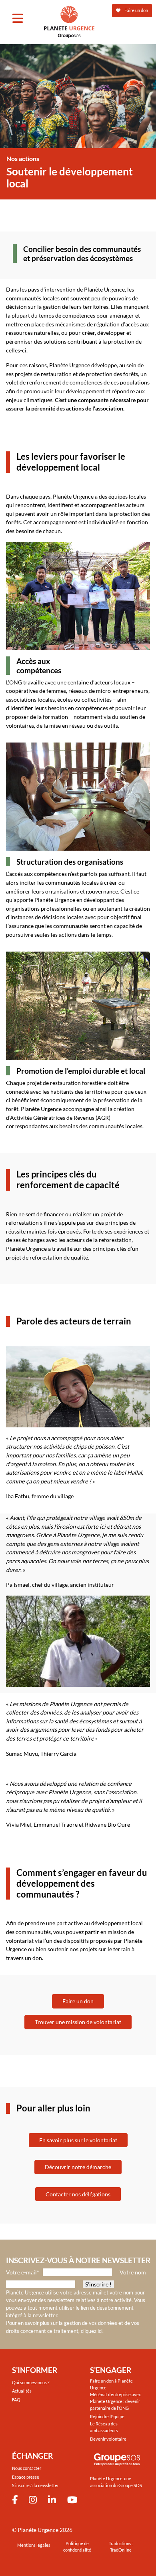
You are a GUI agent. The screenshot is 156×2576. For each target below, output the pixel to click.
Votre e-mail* (23, 2272)
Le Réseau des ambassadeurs (104, 2427)
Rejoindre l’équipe (107, 2416)
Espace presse (26, 2477)
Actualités (22, 2391)
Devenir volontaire (108, 2439)
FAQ (16, 2400)
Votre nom (133, 2272)
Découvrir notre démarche (78, 2167)
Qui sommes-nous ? (31, 2382)
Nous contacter (27, 2468)
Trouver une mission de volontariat (78, 2022)
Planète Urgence (38, 2530)
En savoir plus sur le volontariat (78, 2140)
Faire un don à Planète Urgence (111, 2384)
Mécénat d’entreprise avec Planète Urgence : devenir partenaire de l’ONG (115, 2401)
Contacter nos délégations (78, 2194)
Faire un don (78, 2001)
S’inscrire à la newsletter (35, 2485)
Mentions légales (34, 2545)
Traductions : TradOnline (121, 2547)
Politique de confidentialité (77, 2547)
